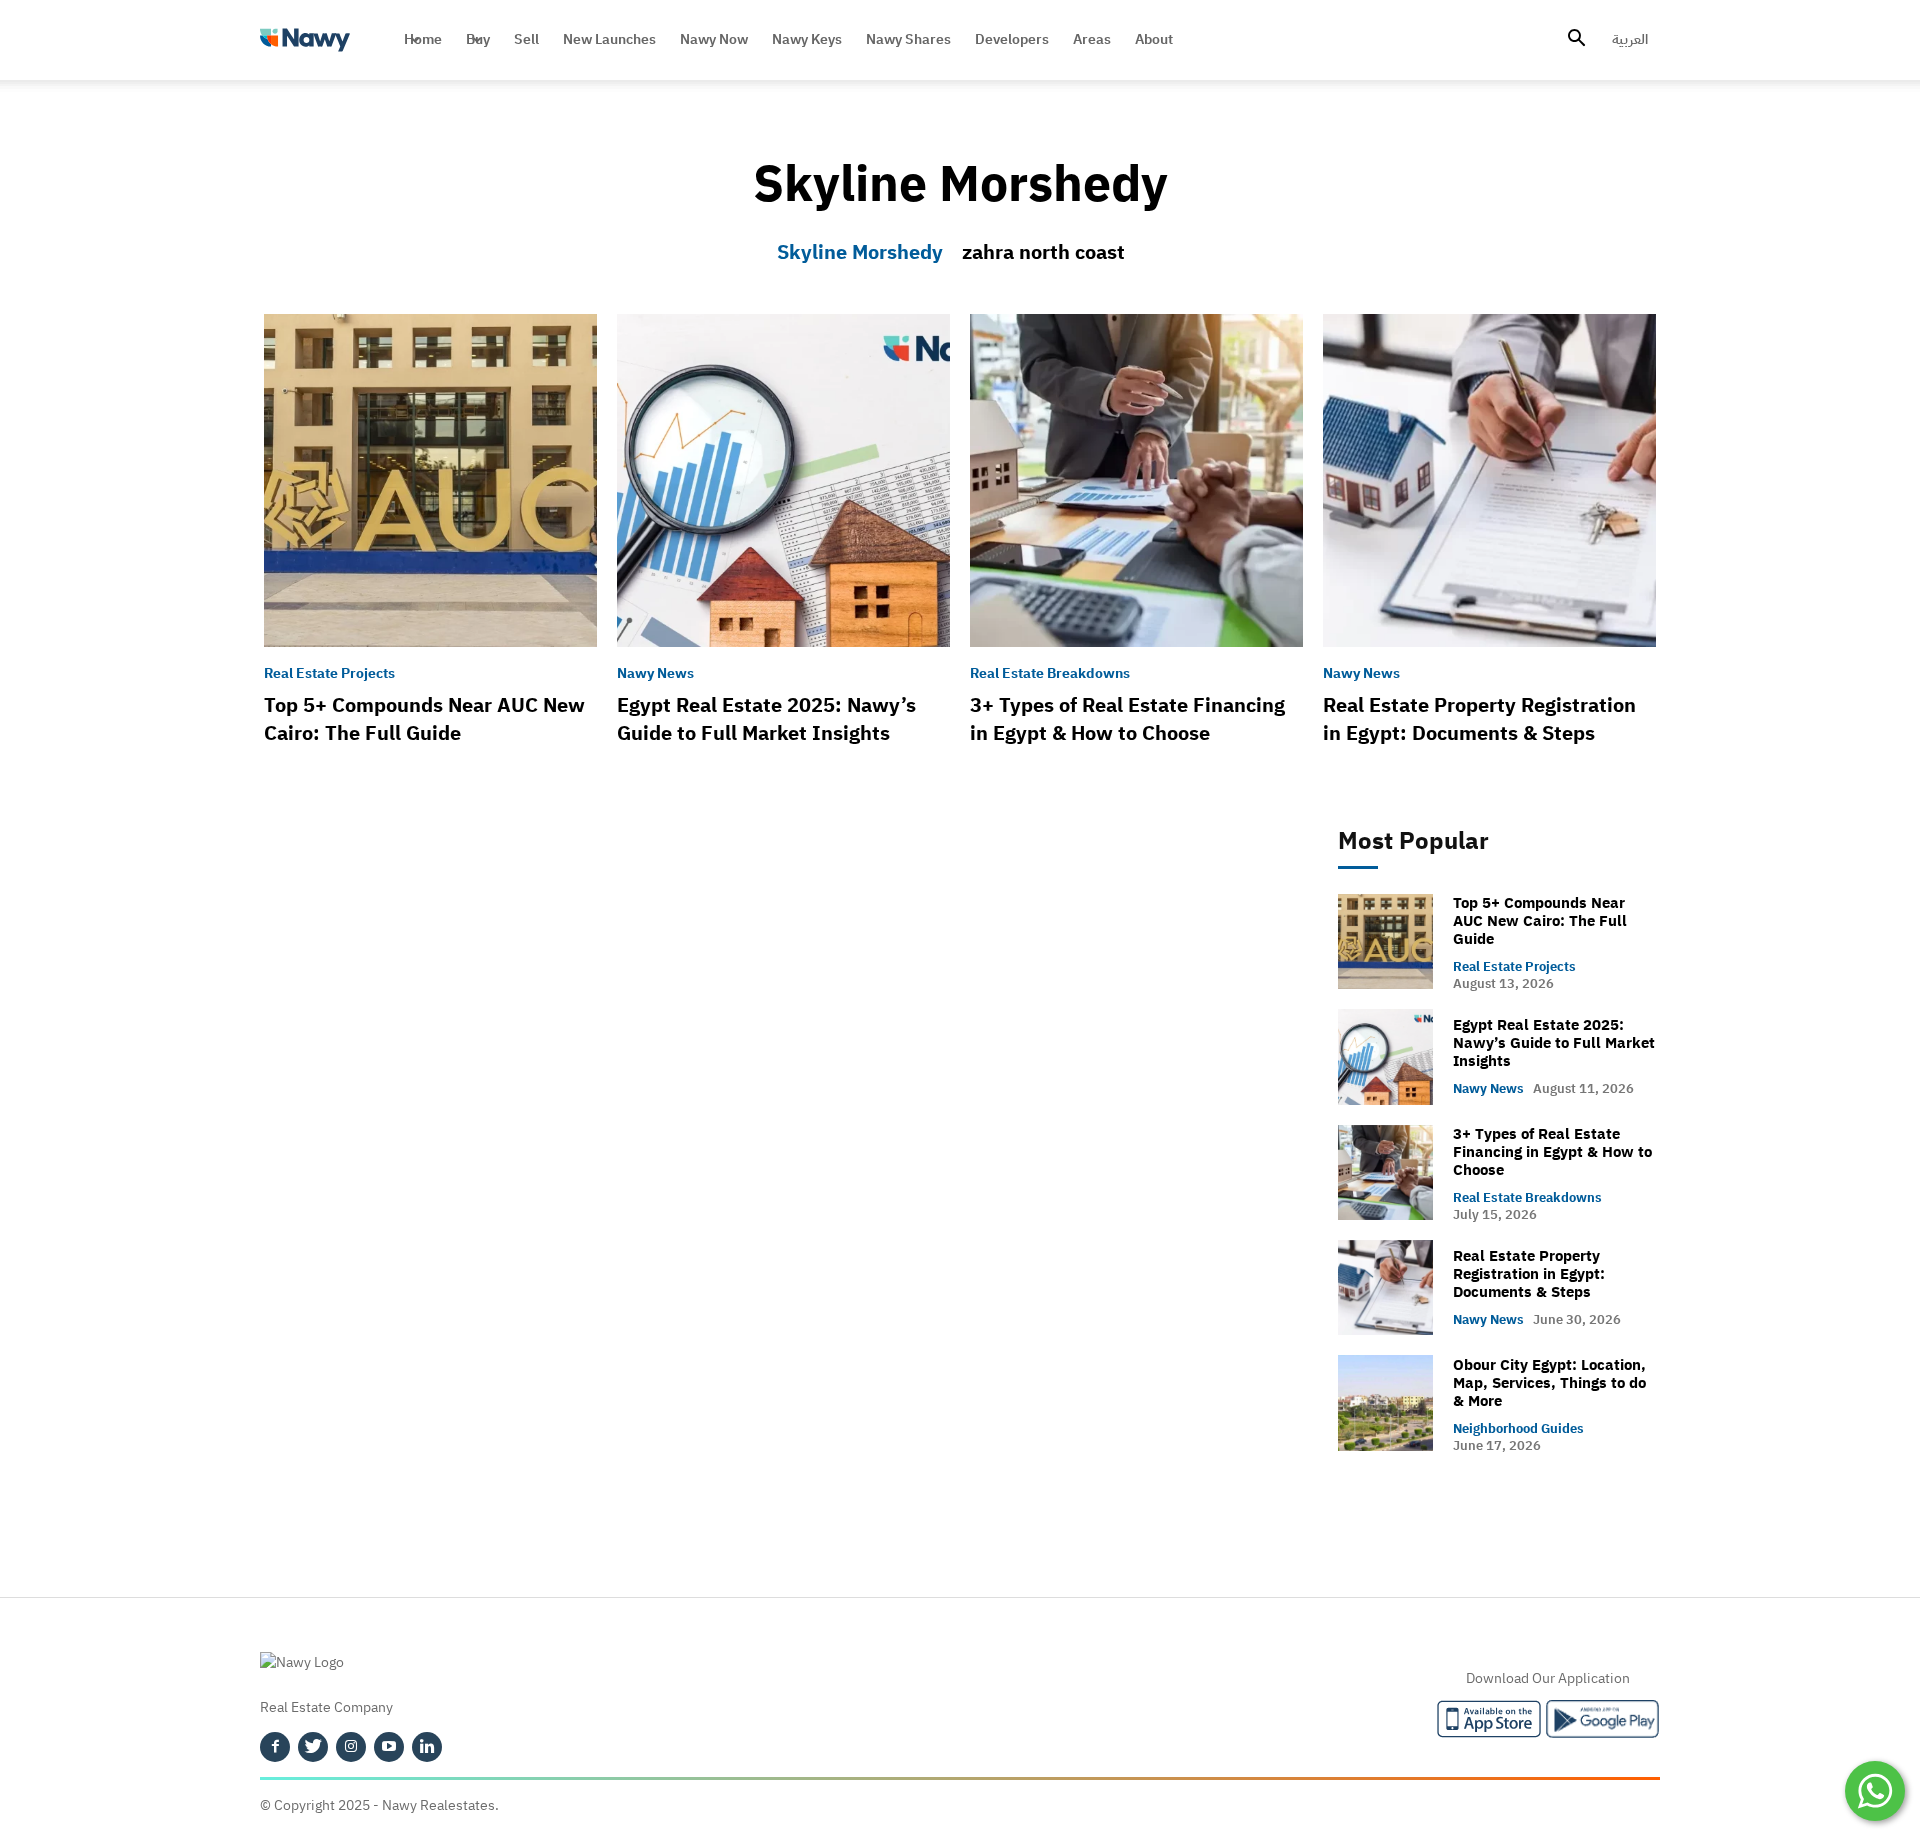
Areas (1092, 39)
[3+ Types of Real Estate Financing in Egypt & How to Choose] (1136, 480)
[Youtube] (389, 1747)
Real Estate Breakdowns (1050, 674)
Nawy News (655, 674)
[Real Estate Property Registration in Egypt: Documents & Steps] (1489, 480)
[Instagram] (351, 1747)
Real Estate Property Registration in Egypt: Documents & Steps (1479, 719)
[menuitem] (1630, 40)
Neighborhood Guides (1518, 1428)
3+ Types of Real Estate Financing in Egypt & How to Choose (1127, 719)
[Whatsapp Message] (1875, 1791)
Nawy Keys (807, 39)
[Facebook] (275, 1747)
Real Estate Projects (329, 674)
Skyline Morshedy (860, 252)
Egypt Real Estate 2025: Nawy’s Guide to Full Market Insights (766, 719)
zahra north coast (1043, 252)
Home (423, 39)
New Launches (609, 39)
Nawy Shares (908, 39)
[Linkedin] (427, 1747)
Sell (526, 39)
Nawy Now (714, 39)
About (1154, 39)
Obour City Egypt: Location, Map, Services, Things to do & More (1549, 1383)
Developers (1012, 39)
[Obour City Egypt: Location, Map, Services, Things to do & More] (1385, 1402)
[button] (1576, 41)
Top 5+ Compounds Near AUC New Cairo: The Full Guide (424, 719)
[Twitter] (313, 1747)
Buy (478, 39)
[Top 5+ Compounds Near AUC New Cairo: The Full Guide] (430, 480)
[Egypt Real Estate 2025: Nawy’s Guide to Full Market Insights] (783, 480)
